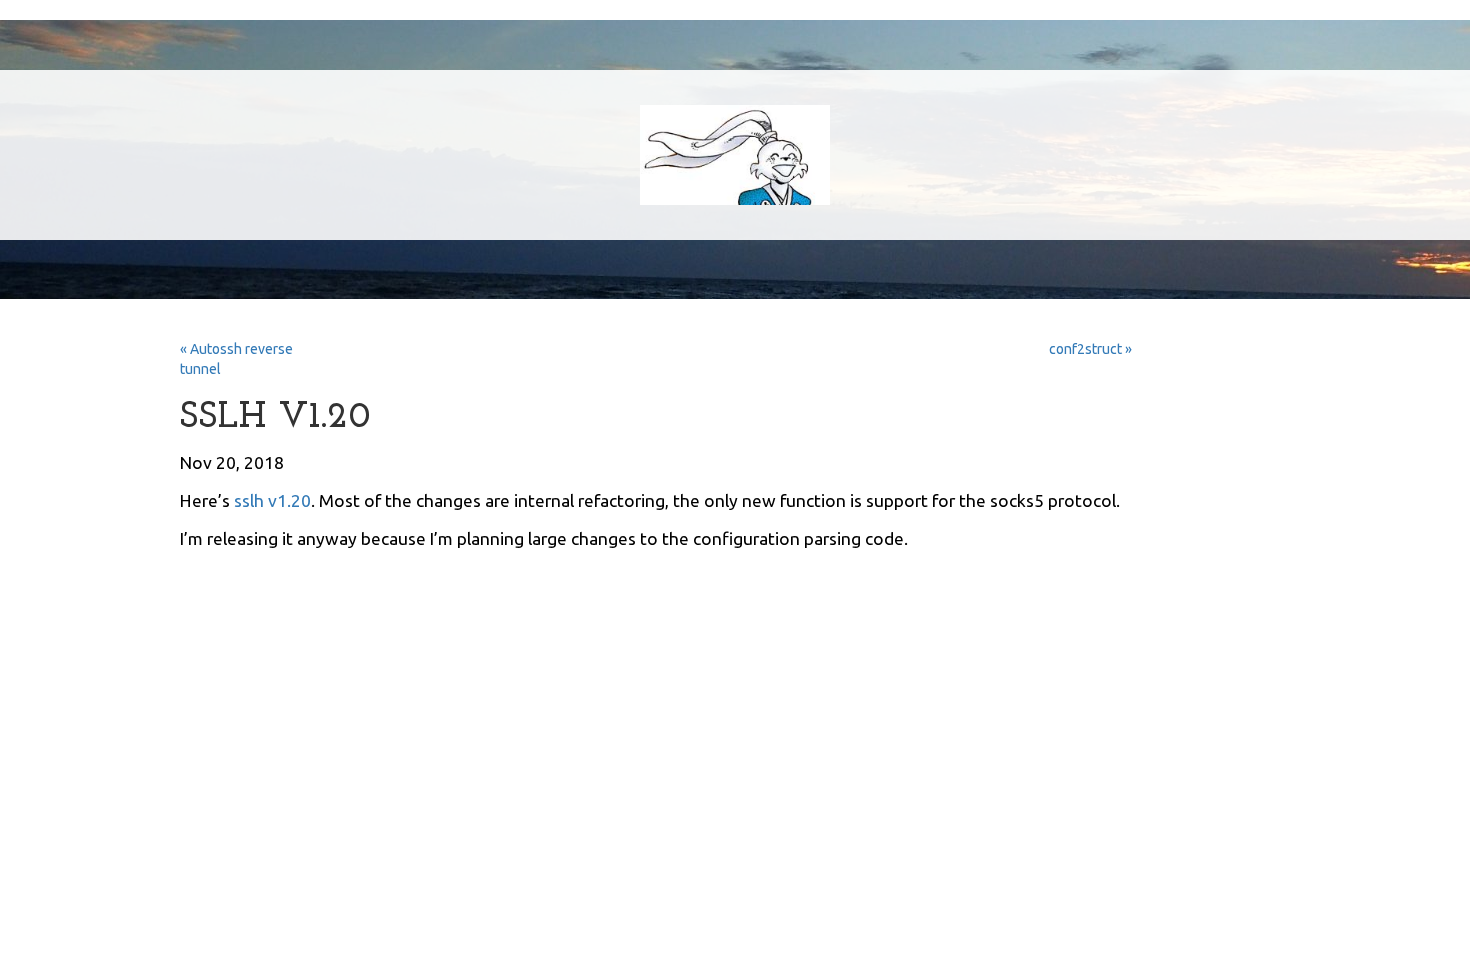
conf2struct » (1090, 349)
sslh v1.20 (272, 500)
